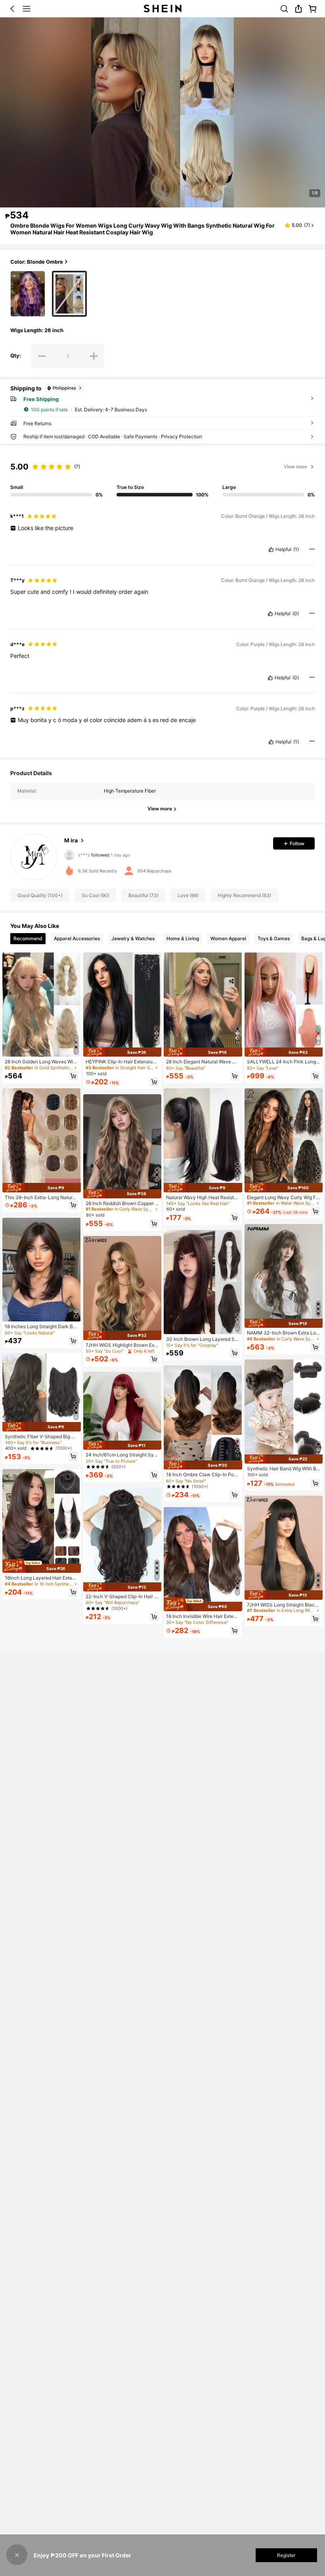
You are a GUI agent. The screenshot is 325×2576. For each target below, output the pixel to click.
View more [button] (295, 467)
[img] (42, 1187)
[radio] (28, 294)
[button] (12, 9)
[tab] (28, 939)
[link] (284, 9)
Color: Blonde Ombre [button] (37, 262)
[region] (162, 472)
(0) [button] (296, 614)
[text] (162, 528)
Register (286, 2555)
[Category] (27, 9)
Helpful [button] (283, 549)
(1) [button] (296, 549)
